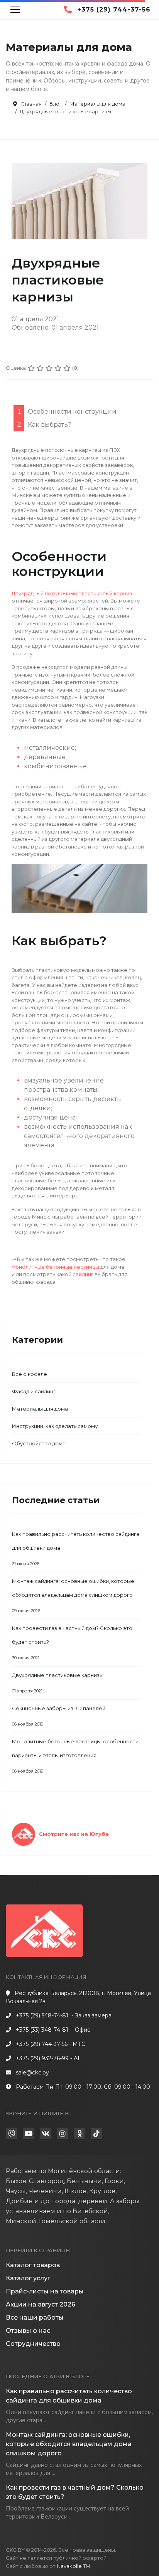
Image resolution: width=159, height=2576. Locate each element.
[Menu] (15, 10)
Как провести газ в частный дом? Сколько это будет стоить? (72, 1643)
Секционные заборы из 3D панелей (59, 1716)
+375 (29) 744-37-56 (113, 9)
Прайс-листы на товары (45, 2291)
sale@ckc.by (32, 2073)
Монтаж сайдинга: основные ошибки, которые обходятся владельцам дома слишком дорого (73, 1596)
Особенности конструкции (72, 412)
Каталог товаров (33, 2265)
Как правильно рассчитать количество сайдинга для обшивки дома (76, 1549)
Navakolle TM (74, 2566)
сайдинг (83, 1274)
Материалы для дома (40, 1409)
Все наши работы (35, 2318)
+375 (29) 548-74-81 (42, 2015)
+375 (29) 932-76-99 (42, 2058)
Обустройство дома (39, 1443)
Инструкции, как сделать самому (55, 1426)
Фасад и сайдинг (34, 1391)
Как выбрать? (50, 425)
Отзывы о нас (28, 2331)
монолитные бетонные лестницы (55, 1267)
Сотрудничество (33, 2344)
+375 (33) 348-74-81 (42, 2030)
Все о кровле (30, 1374)
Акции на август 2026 (41, 2304)
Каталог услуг (28, 2278)
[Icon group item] (12, 2133)
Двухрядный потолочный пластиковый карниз (72, 593)
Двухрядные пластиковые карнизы (58, 1683)
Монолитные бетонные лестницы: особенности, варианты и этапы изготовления (76, 1756)
